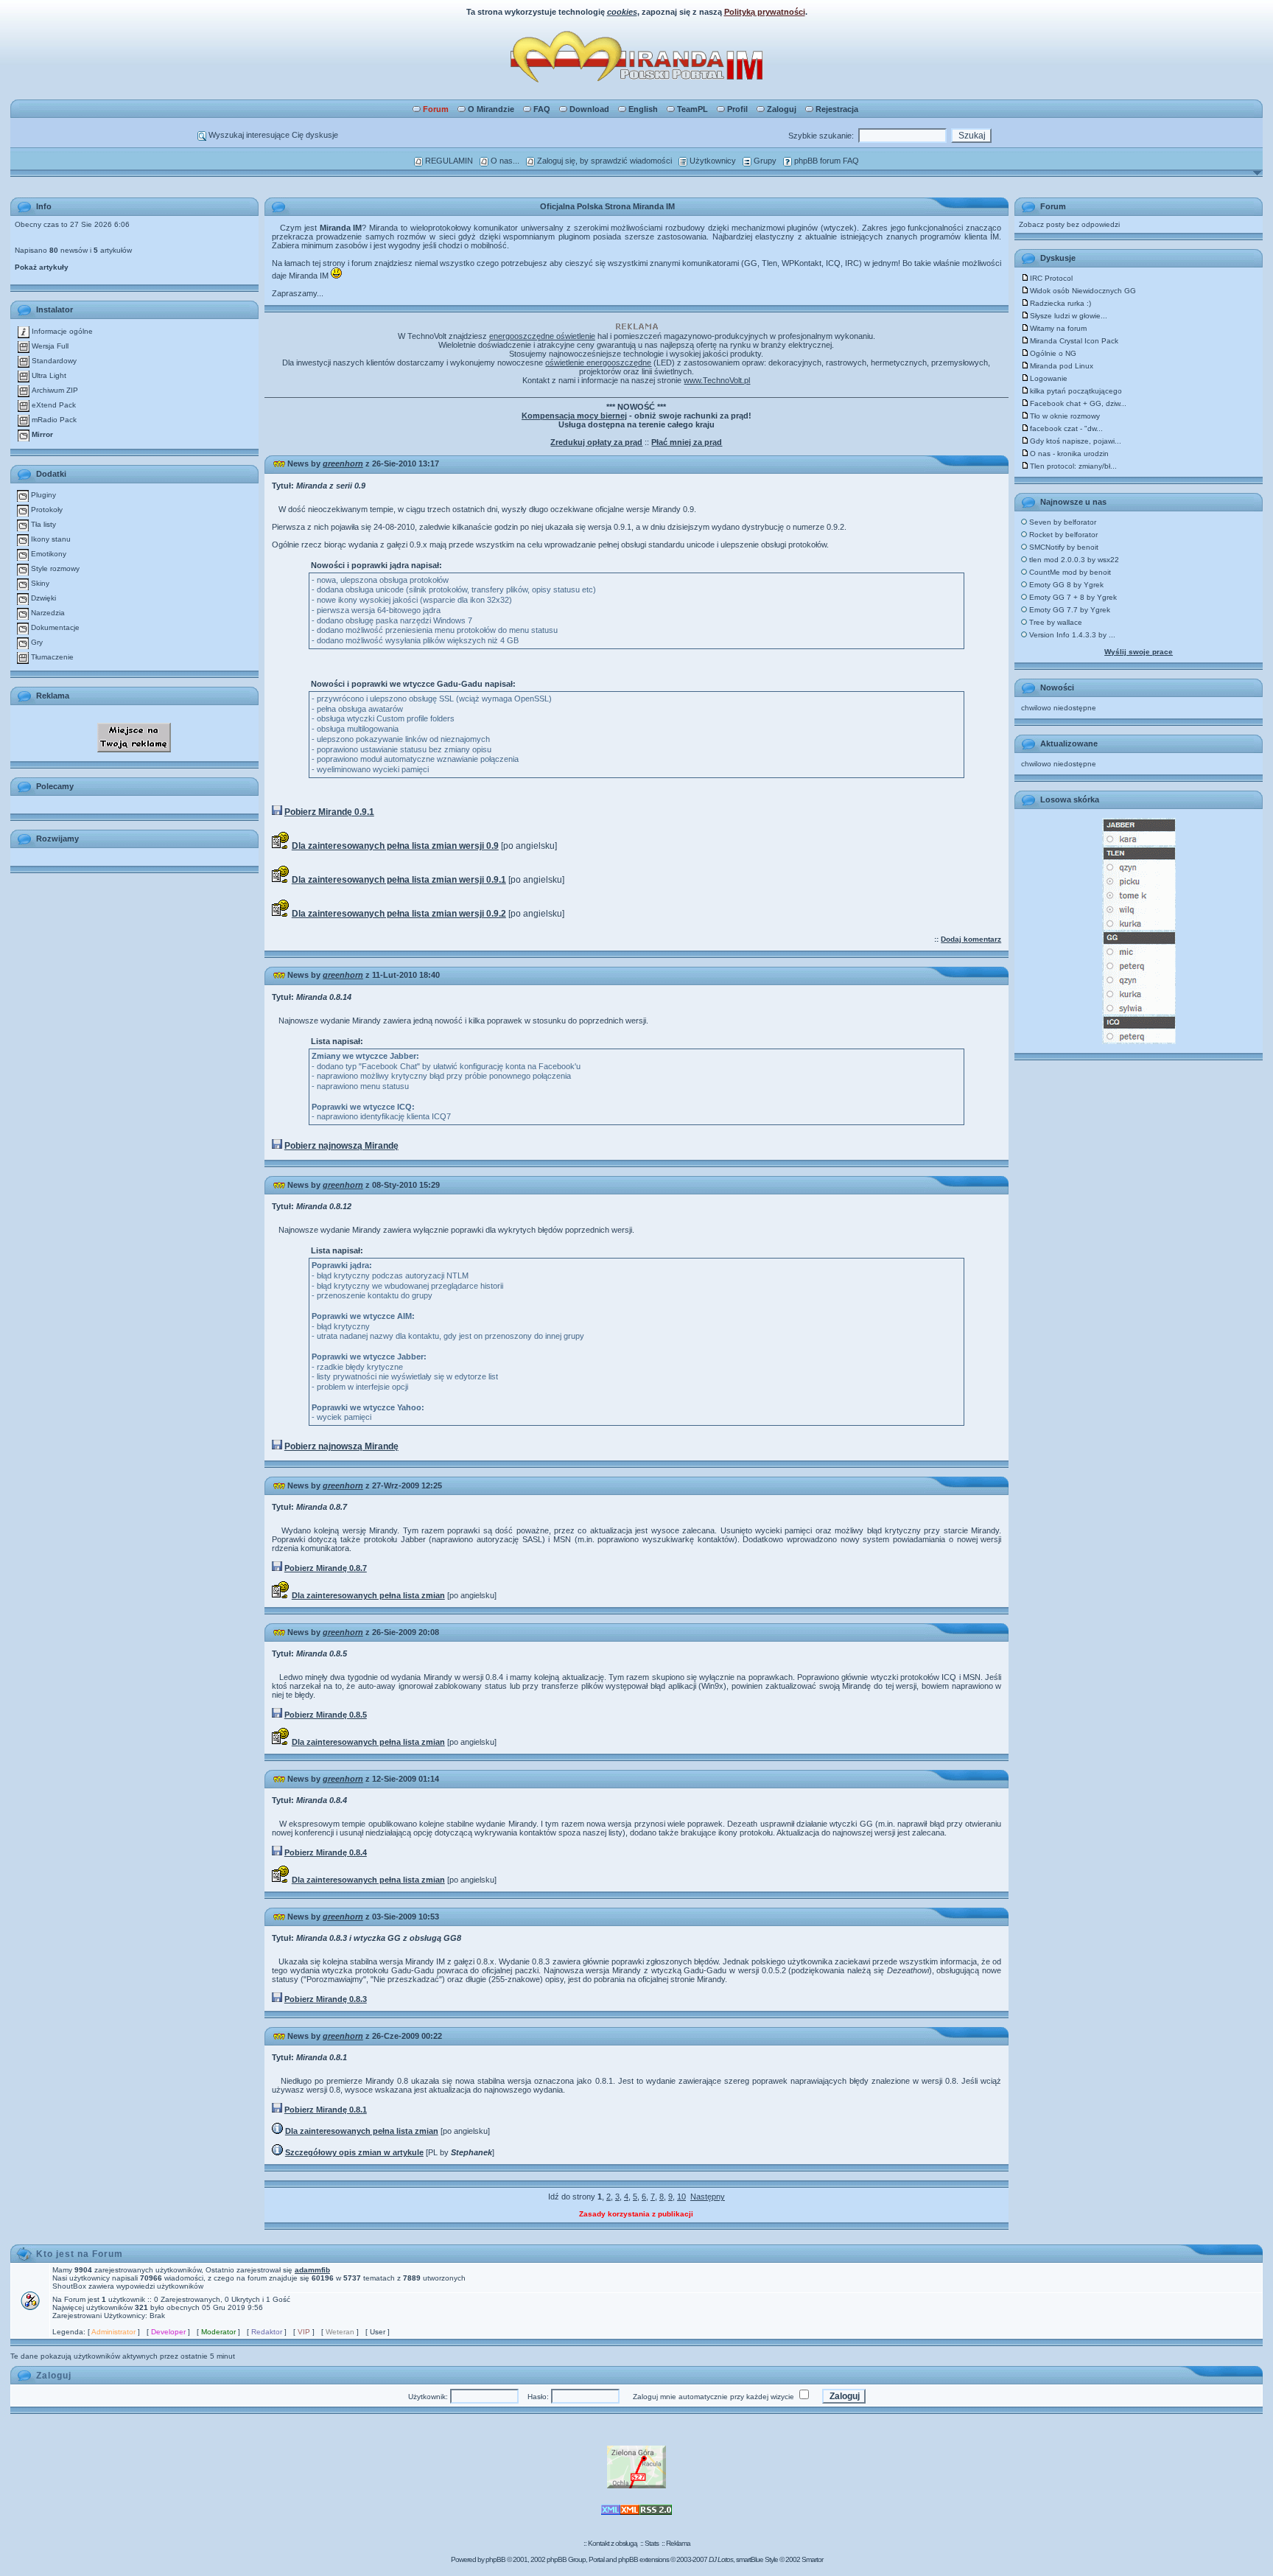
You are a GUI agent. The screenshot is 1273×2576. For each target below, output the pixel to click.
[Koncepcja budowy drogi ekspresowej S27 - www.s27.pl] (636, 2486)
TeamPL (692, 109)
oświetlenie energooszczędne (598, 363)
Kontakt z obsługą (613, 2543)
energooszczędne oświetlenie (542, 336)
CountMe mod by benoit (1069, 572)
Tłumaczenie (51, 657)
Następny (708, 2197)
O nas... (504, 161)
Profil (737, 109)
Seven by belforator (1062, 522)
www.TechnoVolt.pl (717, 380)
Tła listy (42, 524)
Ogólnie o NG (1053, 353)
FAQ (542, 109)
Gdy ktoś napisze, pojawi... (1076, 441)
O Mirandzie (491, 109)
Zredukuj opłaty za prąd (596, 442)
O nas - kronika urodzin (1069, 454)
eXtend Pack (53, 405)
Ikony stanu (50, 539)
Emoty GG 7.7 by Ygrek (1069, 610)
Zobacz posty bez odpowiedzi (1069, 224)
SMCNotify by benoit (1063, 547)
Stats (652, 2543)
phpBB (495, 2559)
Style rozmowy (54, 568)
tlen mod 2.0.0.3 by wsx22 (1073, 560)
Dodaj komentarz (971, 939)
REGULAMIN (448, 161)
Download (589, 109)
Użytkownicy (712, 161)
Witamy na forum (1058, 328)
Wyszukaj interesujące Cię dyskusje (272, 135)
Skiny (39, 583)
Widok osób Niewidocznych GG (1083, 291)
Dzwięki (42, 598)
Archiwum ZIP (54, 390)
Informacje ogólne (61, 331)
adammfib (312, 2270)
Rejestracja (837, 109)
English (643, 109)
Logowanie (1049, 378)
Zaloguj (782, 109)
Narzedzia (47, 613)
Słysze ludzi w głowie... (1069, 316)
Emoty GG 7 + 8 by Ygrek (1072, 597)
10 (681, 2197)
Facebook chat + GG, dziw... (1078, 403)
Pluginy (42, 495)
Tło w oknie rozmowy (1065, 416)
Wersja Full (49, 346)
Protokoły (46, 510)
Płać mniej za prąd (687, 442)
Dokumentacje (54, 627)
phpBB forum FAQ (825, 161)
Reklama (678, 2543)
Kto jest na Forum (80, 2254)
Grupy (764, 161)
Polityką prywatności (765, 12)
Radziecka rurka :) (1060, 303)
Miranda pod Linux (1062, 366)
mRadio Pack (53, 420)
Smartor (812, 2559)
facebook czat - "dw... (1066, 428)
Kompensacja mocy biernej (574, 416)
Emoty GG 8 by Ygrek (1065, 585)
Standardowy (53, 361)
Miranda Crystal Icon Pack (1074, 341)
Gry (36, 642)
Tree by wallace (1055, 622)
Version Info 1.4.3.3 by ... (1071, 635)
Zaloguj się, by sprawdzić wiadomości (603, 161)
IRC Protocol (1051, 278)
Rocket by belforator (1062, 535)
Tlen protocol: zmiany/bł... (1073, 466)
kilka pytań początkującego (1076, 391)
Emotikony (48, 554)
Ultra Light (48, 375)
